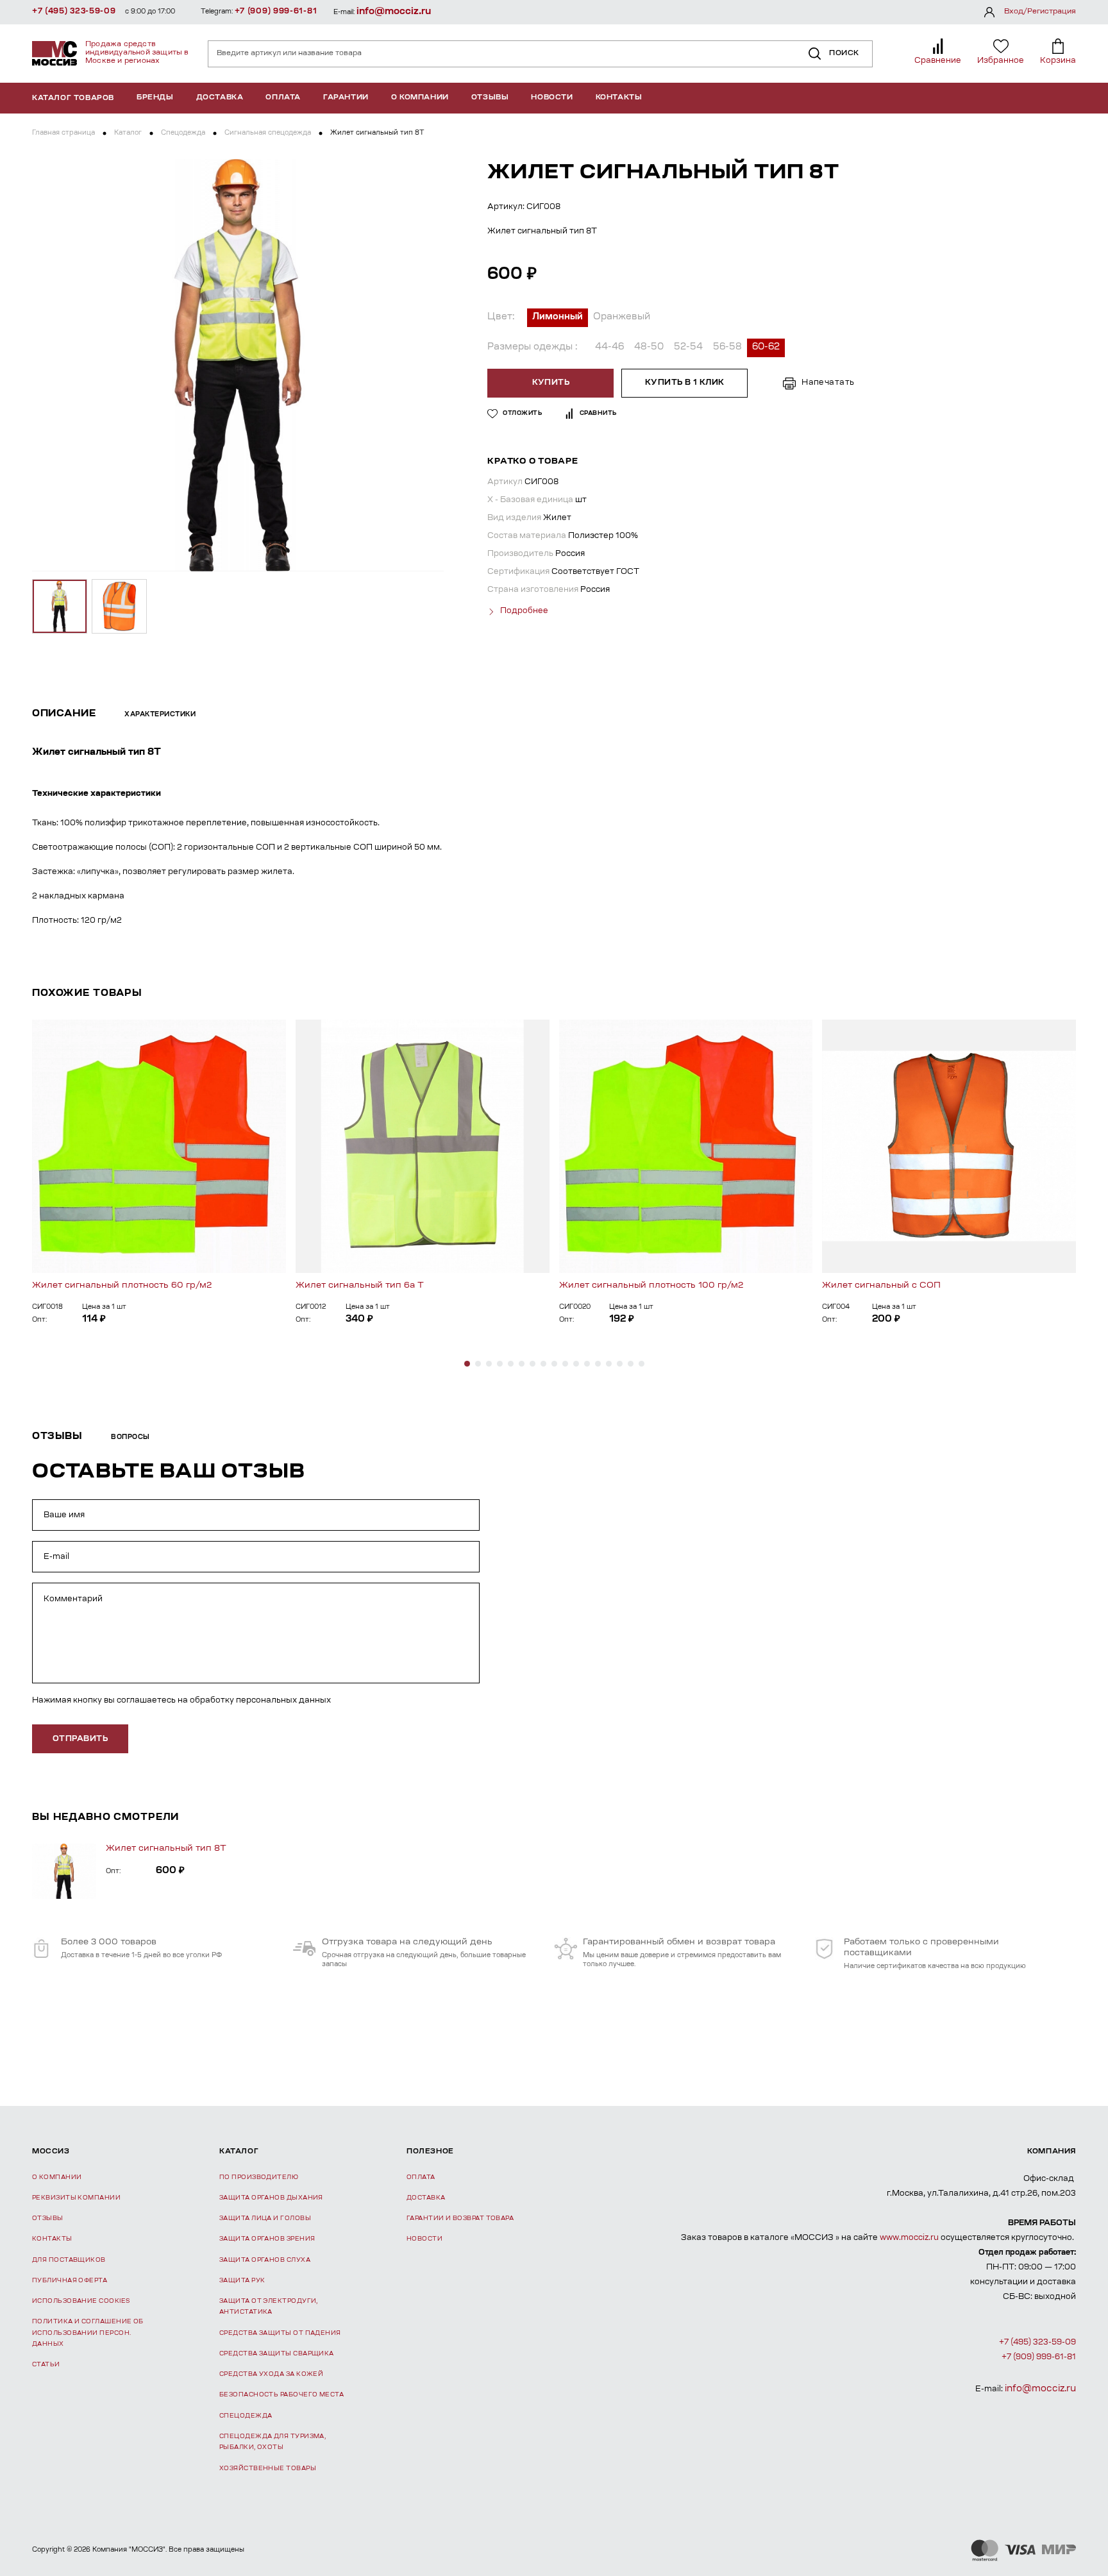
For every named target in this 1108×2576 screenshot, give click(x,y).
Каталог (128, 133)
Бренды (155, 98)
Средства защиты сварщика (277, 2354)
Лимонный (558, 317)
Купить (551, 383)
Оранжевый (622, 317)
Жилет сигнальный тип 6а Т (360, 1285)
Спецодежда (183, 133)
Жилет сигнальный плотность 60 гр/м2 (122, 1285)
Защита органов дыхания (271, 2198)
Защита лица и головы (265, 2218)
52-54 (688, 348)
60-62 (766, 348)
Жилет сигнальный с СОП (881, 1285)
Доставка (220, 98)
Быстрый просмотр (159, 1146)
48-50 (649, 348)
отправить (80, 1739)
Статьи (46, 2365)
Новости (552, 98)
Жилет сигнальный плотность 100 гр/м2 (651, 1285)
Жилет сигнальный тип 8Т (166, 1848)
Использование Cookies (81, 2301)
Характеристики (160, 715)
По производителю (259, 2177)
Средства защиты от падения (280, 2333)
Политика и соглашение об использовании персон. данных (88, 2333)
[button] (467, 1364)
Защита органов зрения (267, 2239)
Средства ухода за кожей (271, 2374)
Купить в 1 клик (685, 383)
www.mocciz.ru (909, 2238)
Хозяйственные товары (268, 2469)
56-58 (727, 348)
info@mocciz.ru (394, 12)
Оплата (283, 98)
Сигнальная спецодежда (268, 133)
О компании (420, 98)
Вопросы (130, 1438)
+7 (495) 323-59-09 (74, 12)
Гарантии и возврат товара (460, 2218)
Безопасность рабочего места (281, 2395)
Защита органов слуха (265, 2260)
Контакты (619, 98)
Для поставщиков (69, 2260)
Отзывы (490, 98)
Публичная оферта (70, 2281)
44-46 (609, 348)
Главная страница (63, 133)
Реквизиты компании (76, 2198)
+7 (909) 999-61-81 (276, 12)
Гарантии (346, 98)
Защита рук (242, 2281)
